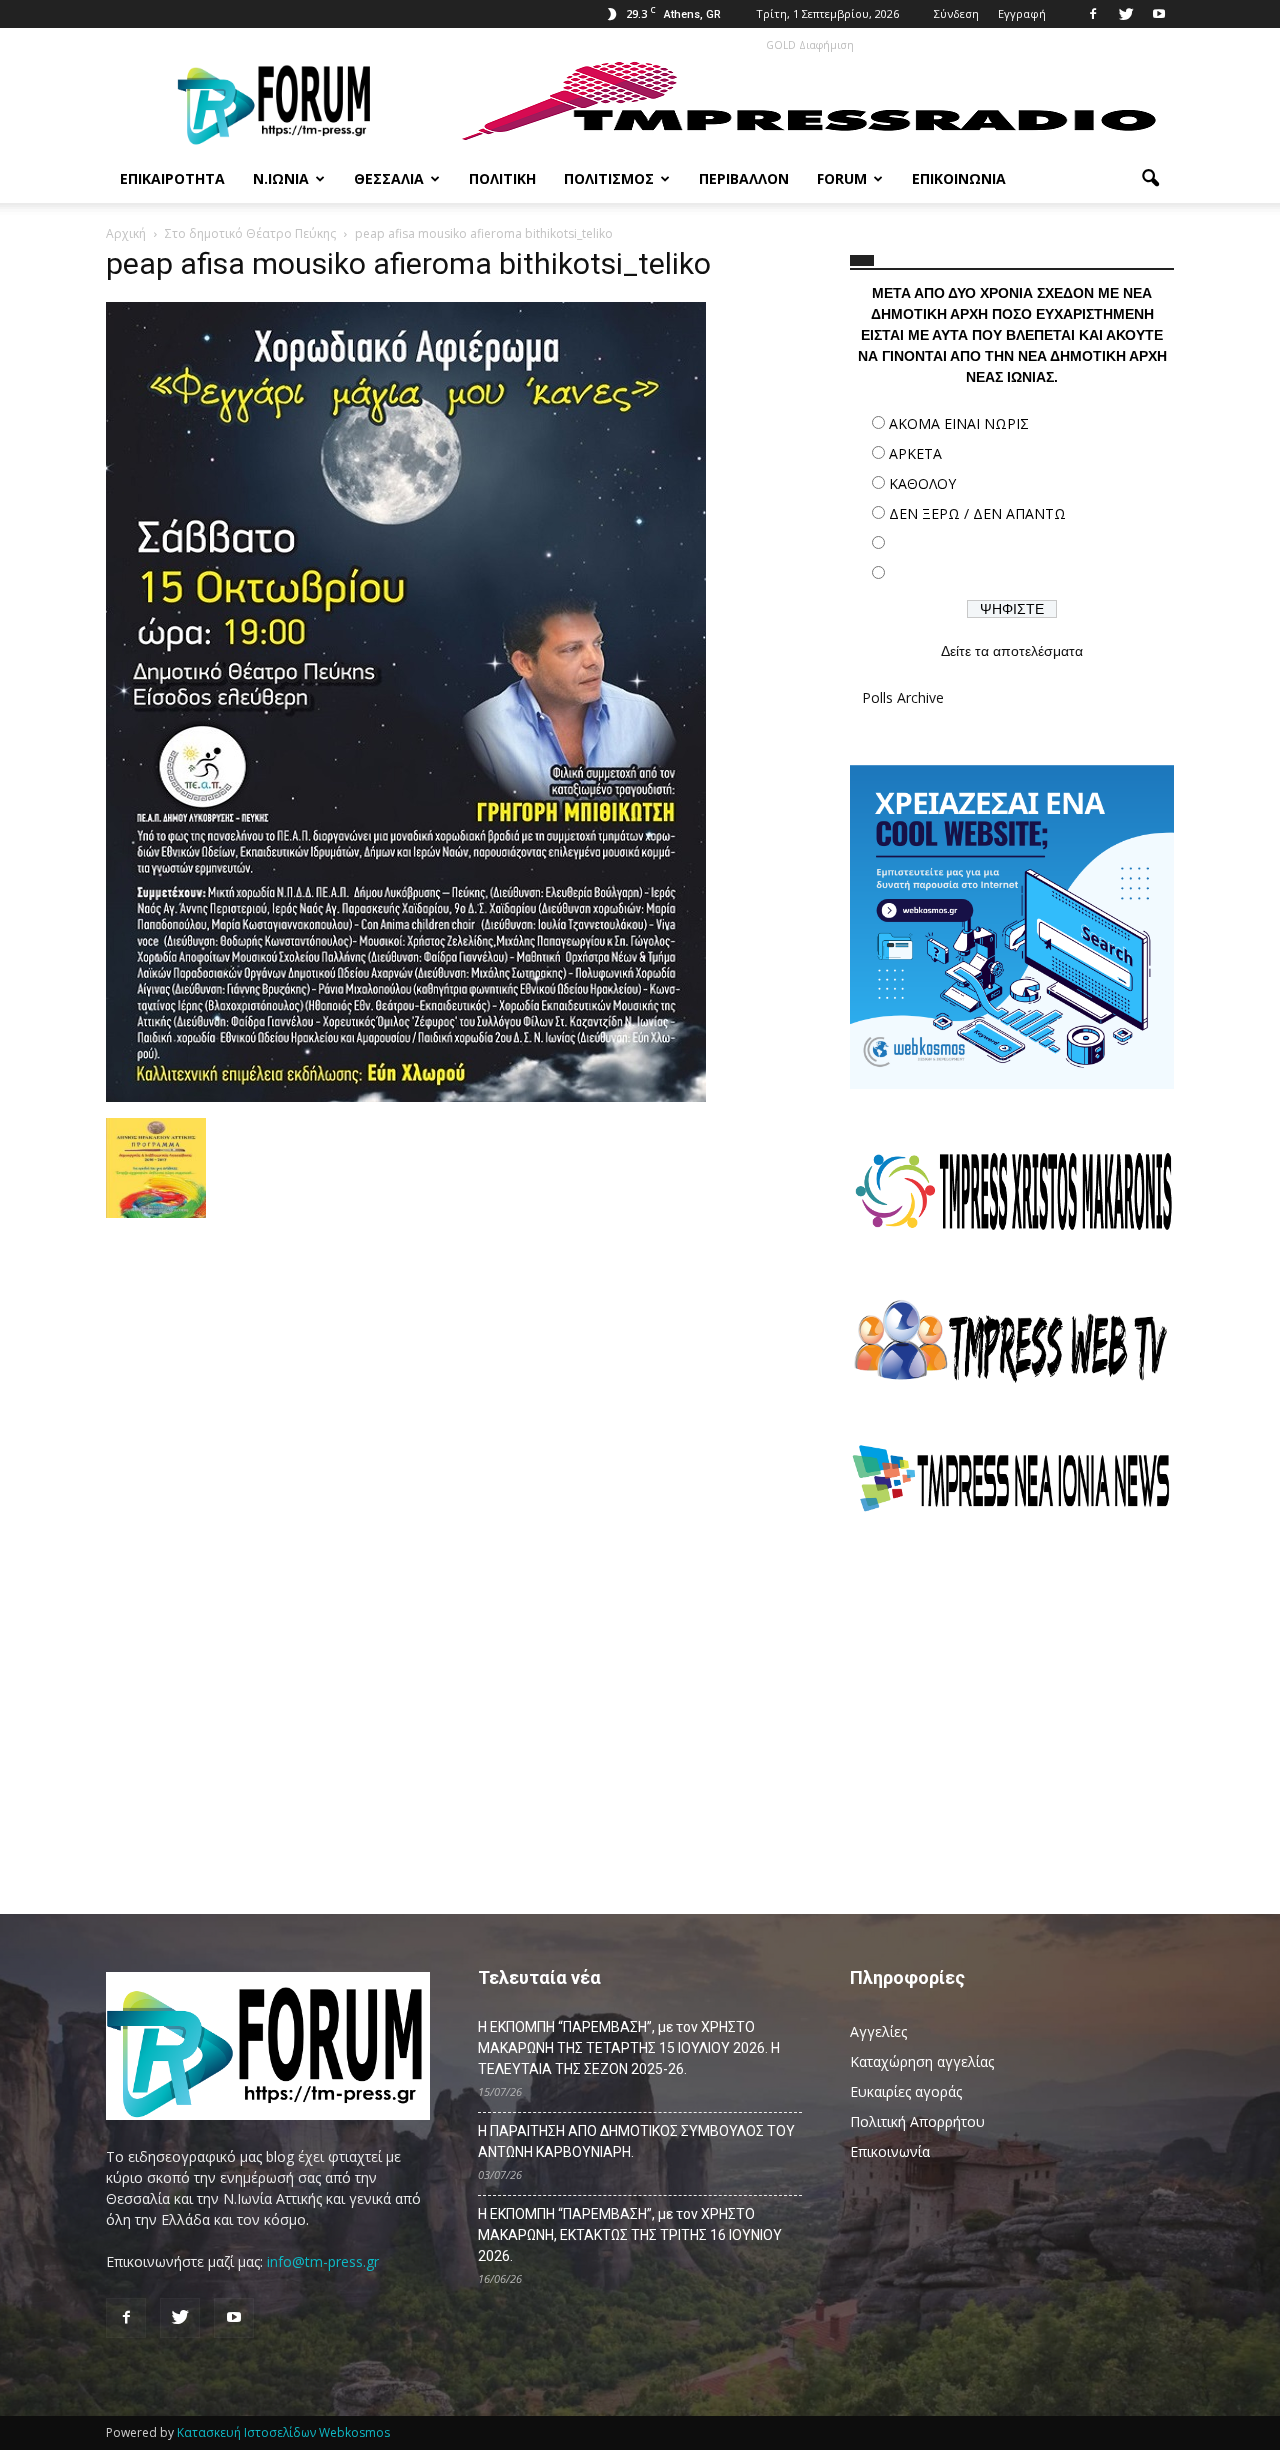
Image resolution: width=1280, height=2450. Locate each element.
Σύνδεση (956, 13)
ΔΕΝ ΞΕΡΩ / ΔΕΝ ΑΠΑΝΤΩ (977, 513)
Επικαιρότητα (172, 178)
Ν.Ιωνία (281, 178)
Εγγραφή (1022, 13)
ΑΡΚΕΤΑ (915, 453)
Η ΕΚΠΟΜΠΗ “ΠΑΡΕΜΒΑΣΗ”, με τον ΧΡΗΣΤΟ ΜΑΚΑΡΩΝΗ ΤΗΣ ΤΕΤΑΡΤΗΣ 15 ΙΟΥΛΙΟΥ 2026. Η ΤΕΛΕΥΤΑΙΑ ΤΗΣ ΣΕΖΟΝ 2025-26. (629, 2048)
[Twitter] (1126, 14)
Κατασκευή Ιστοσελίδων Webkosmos (283, 2432)
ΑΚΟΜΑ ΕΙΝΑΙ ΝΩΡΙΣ (959, 423)
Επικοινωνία (959, 178)
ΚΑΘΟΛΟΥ (922, 483)
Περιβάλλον (744, 178)
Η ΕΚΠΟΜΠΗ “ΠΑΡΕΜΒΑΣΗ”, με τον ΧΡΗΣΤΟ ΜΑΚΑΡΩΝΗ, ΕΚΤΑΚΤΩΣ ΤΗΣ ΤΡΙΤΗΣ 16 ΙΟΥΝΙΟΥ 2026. (630, 2235)
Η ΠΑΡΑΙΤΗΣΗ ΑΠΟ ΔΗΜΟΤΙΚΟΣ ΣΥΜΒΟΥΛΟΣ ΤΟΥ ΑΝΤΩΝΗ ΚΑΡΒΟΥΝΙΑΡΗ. (636, 2141)
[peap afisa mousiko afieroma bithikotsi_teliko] (406, 1097)
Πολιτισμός (609, 178)
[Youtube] (1159, 14)
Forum (842, 178)
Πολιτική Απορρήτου (917, 2121)
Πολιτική (502, 178)
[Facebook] (1093, 14)
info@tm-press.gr (323, 2261)
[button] (1150, 179)
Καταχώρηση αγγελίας (922, 2061)
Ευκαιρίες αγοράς (906, 2091)
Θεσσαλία (389, 178)
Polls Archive (903, 697)
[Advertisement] (1012, 1705)
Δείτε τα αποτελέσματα (1012, 651)
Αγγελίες (878, 2031)
